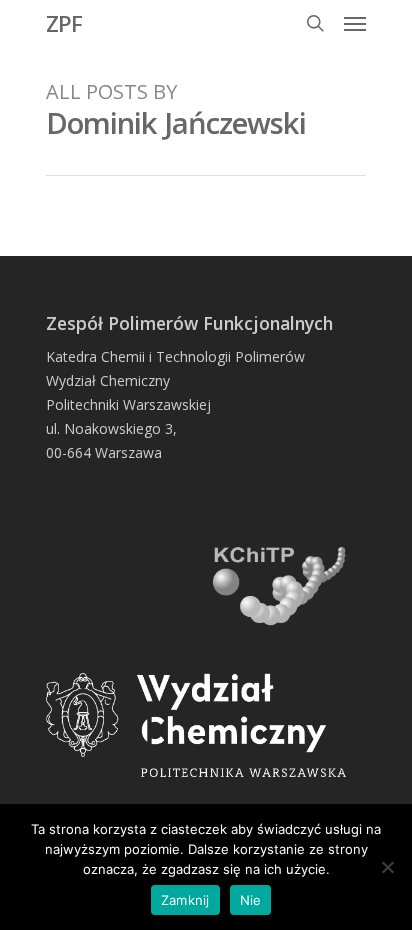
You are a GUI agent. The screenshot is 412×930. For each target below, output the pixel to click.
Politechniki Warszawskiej (128, 404)
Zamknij (185, 900)
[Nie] (387, 867)
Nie (251, 900)
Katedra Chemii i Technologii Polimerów (175, 356)
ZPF (64, 23)
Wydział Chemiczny (108, 380)
